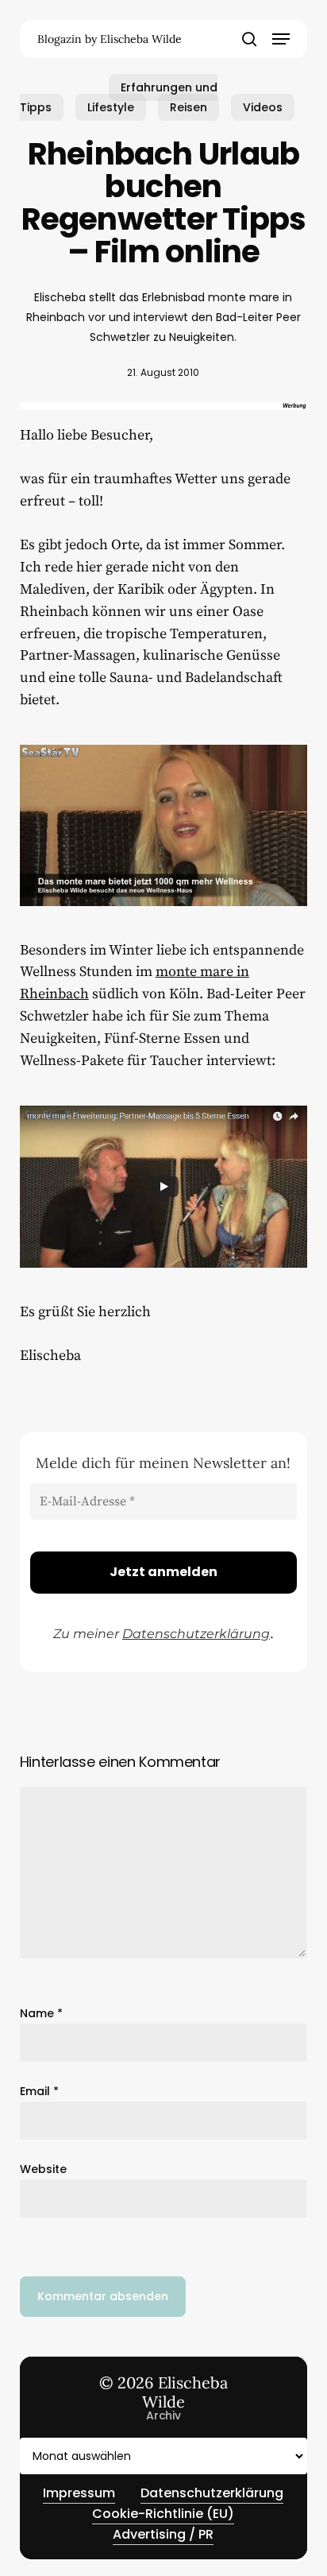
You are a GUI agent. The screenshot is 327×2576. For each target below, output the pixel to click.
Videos (263, 107)
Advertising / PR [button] (163, 2534)
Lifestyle (111, 107)
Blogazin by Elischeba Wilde (110, 39)
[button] (281, 39)
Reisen (189, 107)
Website (43, 2169)
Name (41, 2013)
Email (39, 2091)
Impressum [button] (79, 2493)
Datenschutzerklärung (196, 1634)
